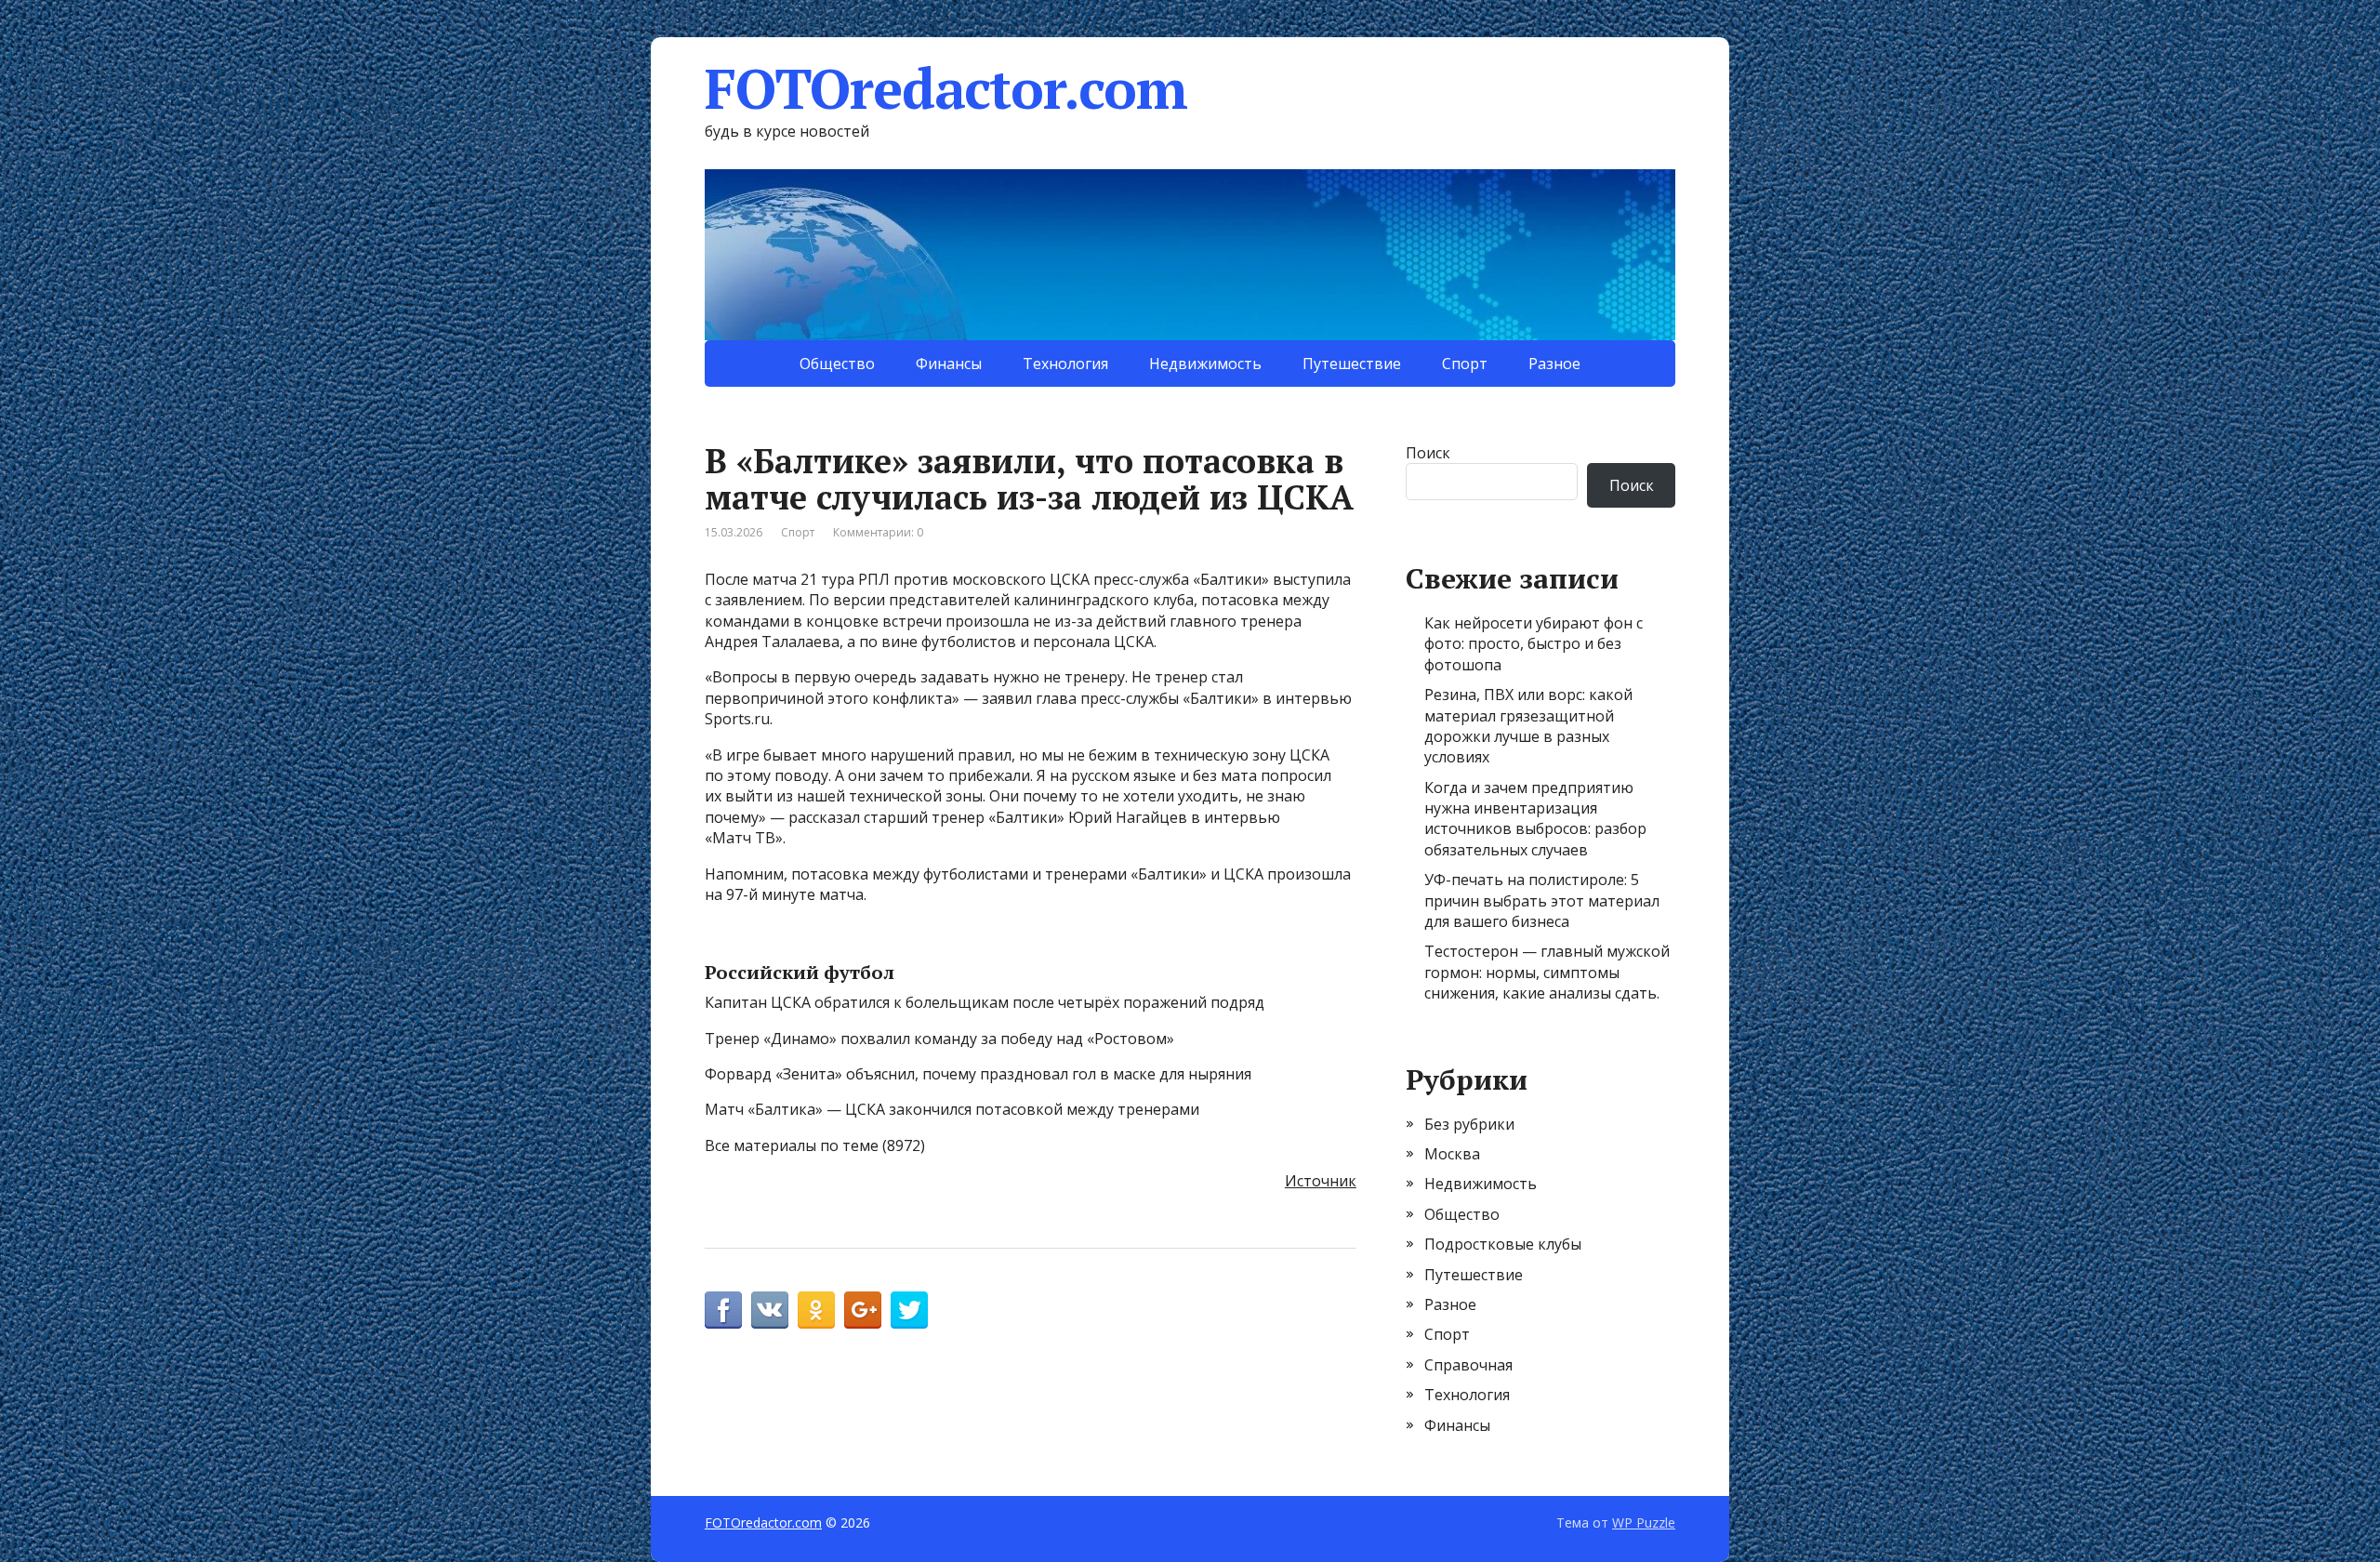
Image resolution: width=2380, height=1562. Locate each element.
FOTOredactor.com (946, 88)
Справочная (1468, 1365)
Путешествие (1352, 364)
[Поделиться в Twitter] (909, 1310)
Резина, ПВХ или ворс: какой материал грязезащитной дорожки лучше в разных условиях (1528, 726)
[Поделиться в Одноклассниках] (816, 1310)
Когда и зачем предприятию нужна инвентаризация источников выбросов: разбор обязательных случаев (1535, 819)
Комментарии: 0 (878, 532)
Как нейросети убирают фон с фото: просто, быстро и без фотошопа (1534, 644)
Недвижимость (1205, 364)
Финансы (949, 364)
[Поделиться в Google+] (863, 1310)
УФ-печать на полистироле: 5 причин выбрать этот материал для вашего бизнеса (1542, 900)
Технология (1065, 364)
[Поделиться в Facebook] (723, 1310)
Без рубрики (1469, 1124)
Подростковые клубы (1503, 1244)
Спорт (1465, 364)
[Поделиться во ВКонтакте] (770, 1310)
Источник (1321, 1181)
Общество (837, 364)
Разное (1554, 364)
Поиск (1428, 453)
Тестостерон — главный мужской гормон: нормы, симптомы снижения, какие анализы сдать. (1547, 972)
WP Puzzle (1644, 1522)
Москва (1452, 1154)
